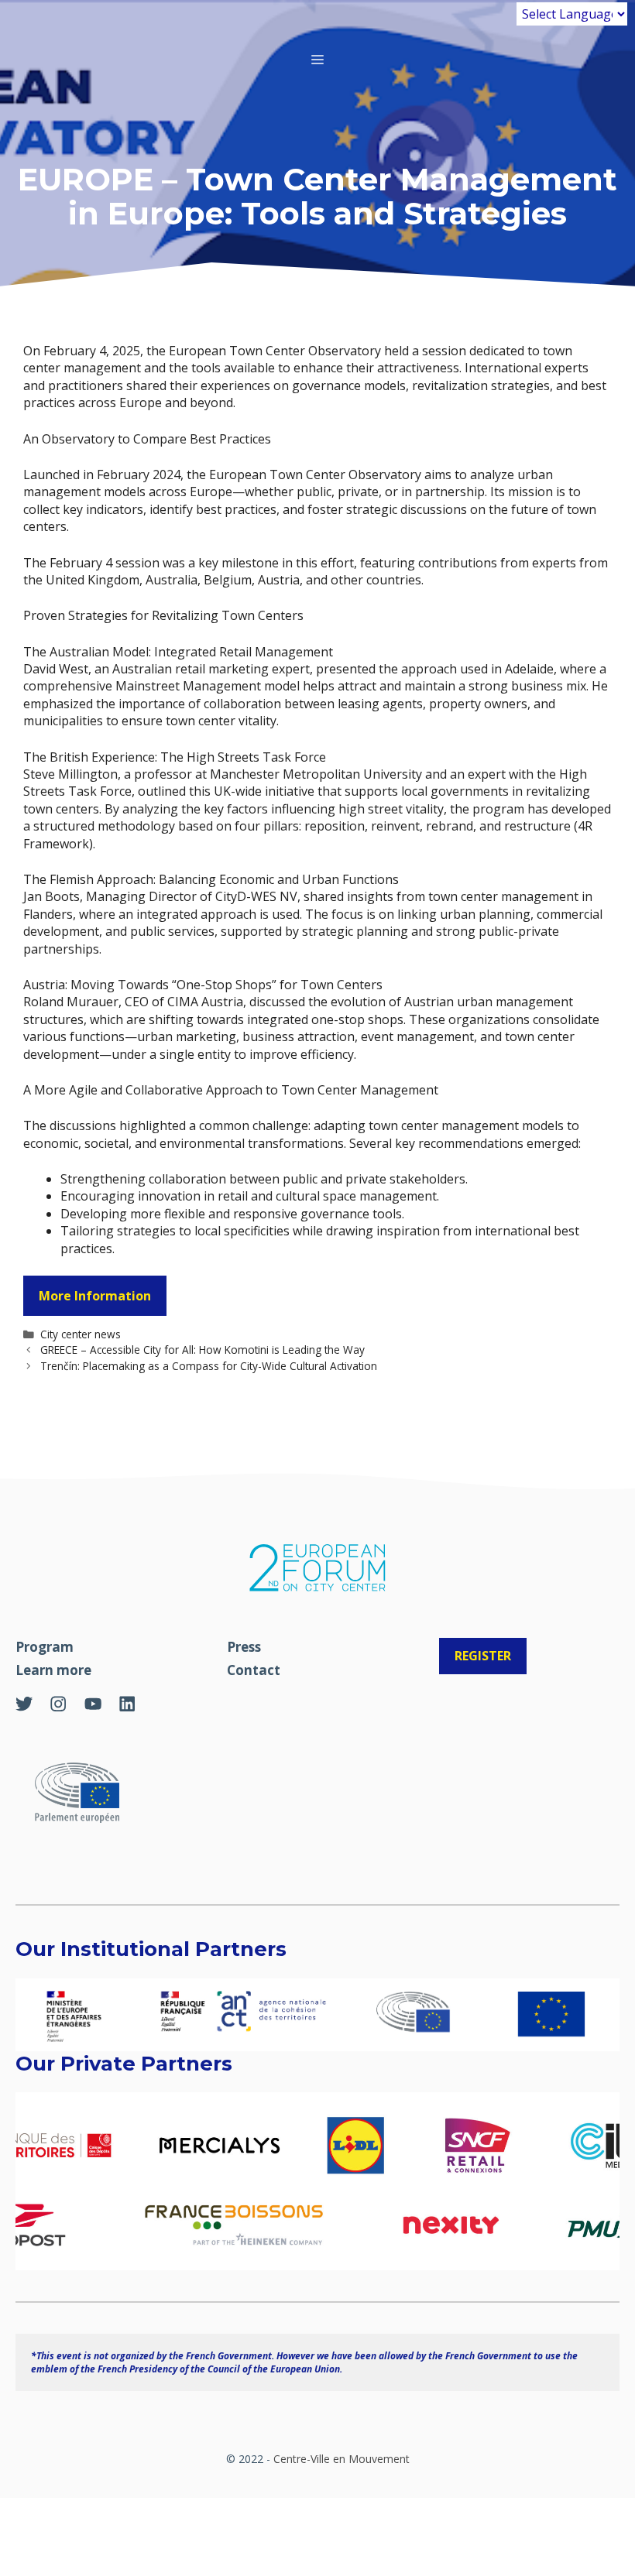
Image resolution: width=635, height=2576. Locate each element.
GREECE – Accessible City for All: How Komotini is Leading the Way (203, 1350)
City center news (81, 1334)
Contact (254, 1670)
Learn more (53, 1670)
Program (45, 1647)
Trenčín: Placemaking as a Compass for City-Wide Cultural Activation (209, 1366)
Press (244, 1647)
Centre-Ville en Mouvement (342, 2459)
